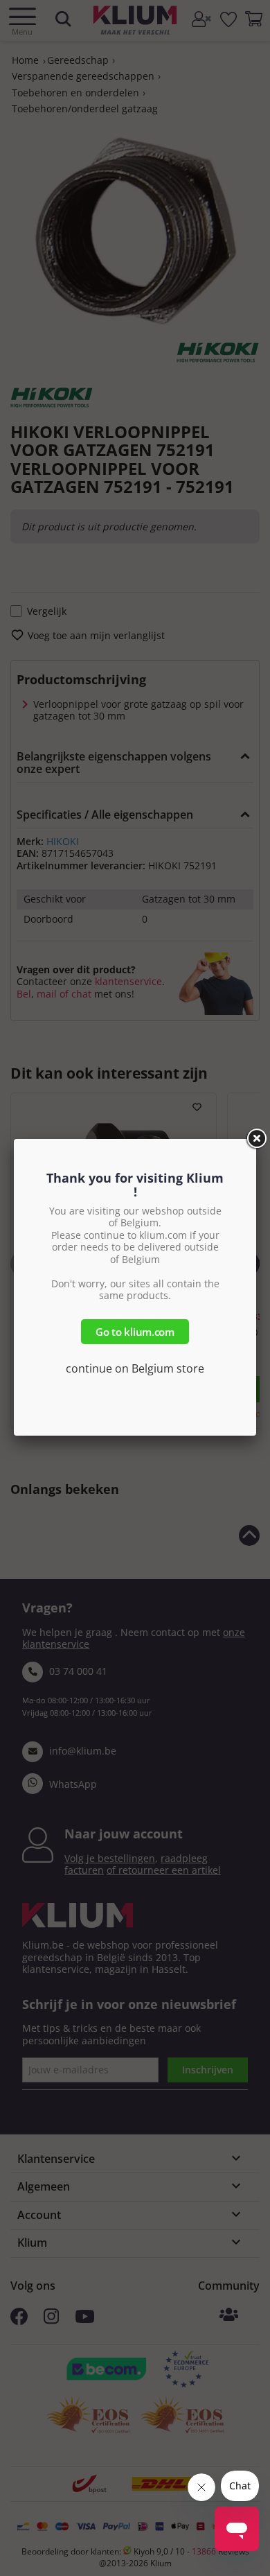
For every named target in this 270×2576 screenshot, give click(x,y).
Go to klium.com (135, 1332)
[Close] (256, 1139)
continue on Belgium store (135, 1368)
